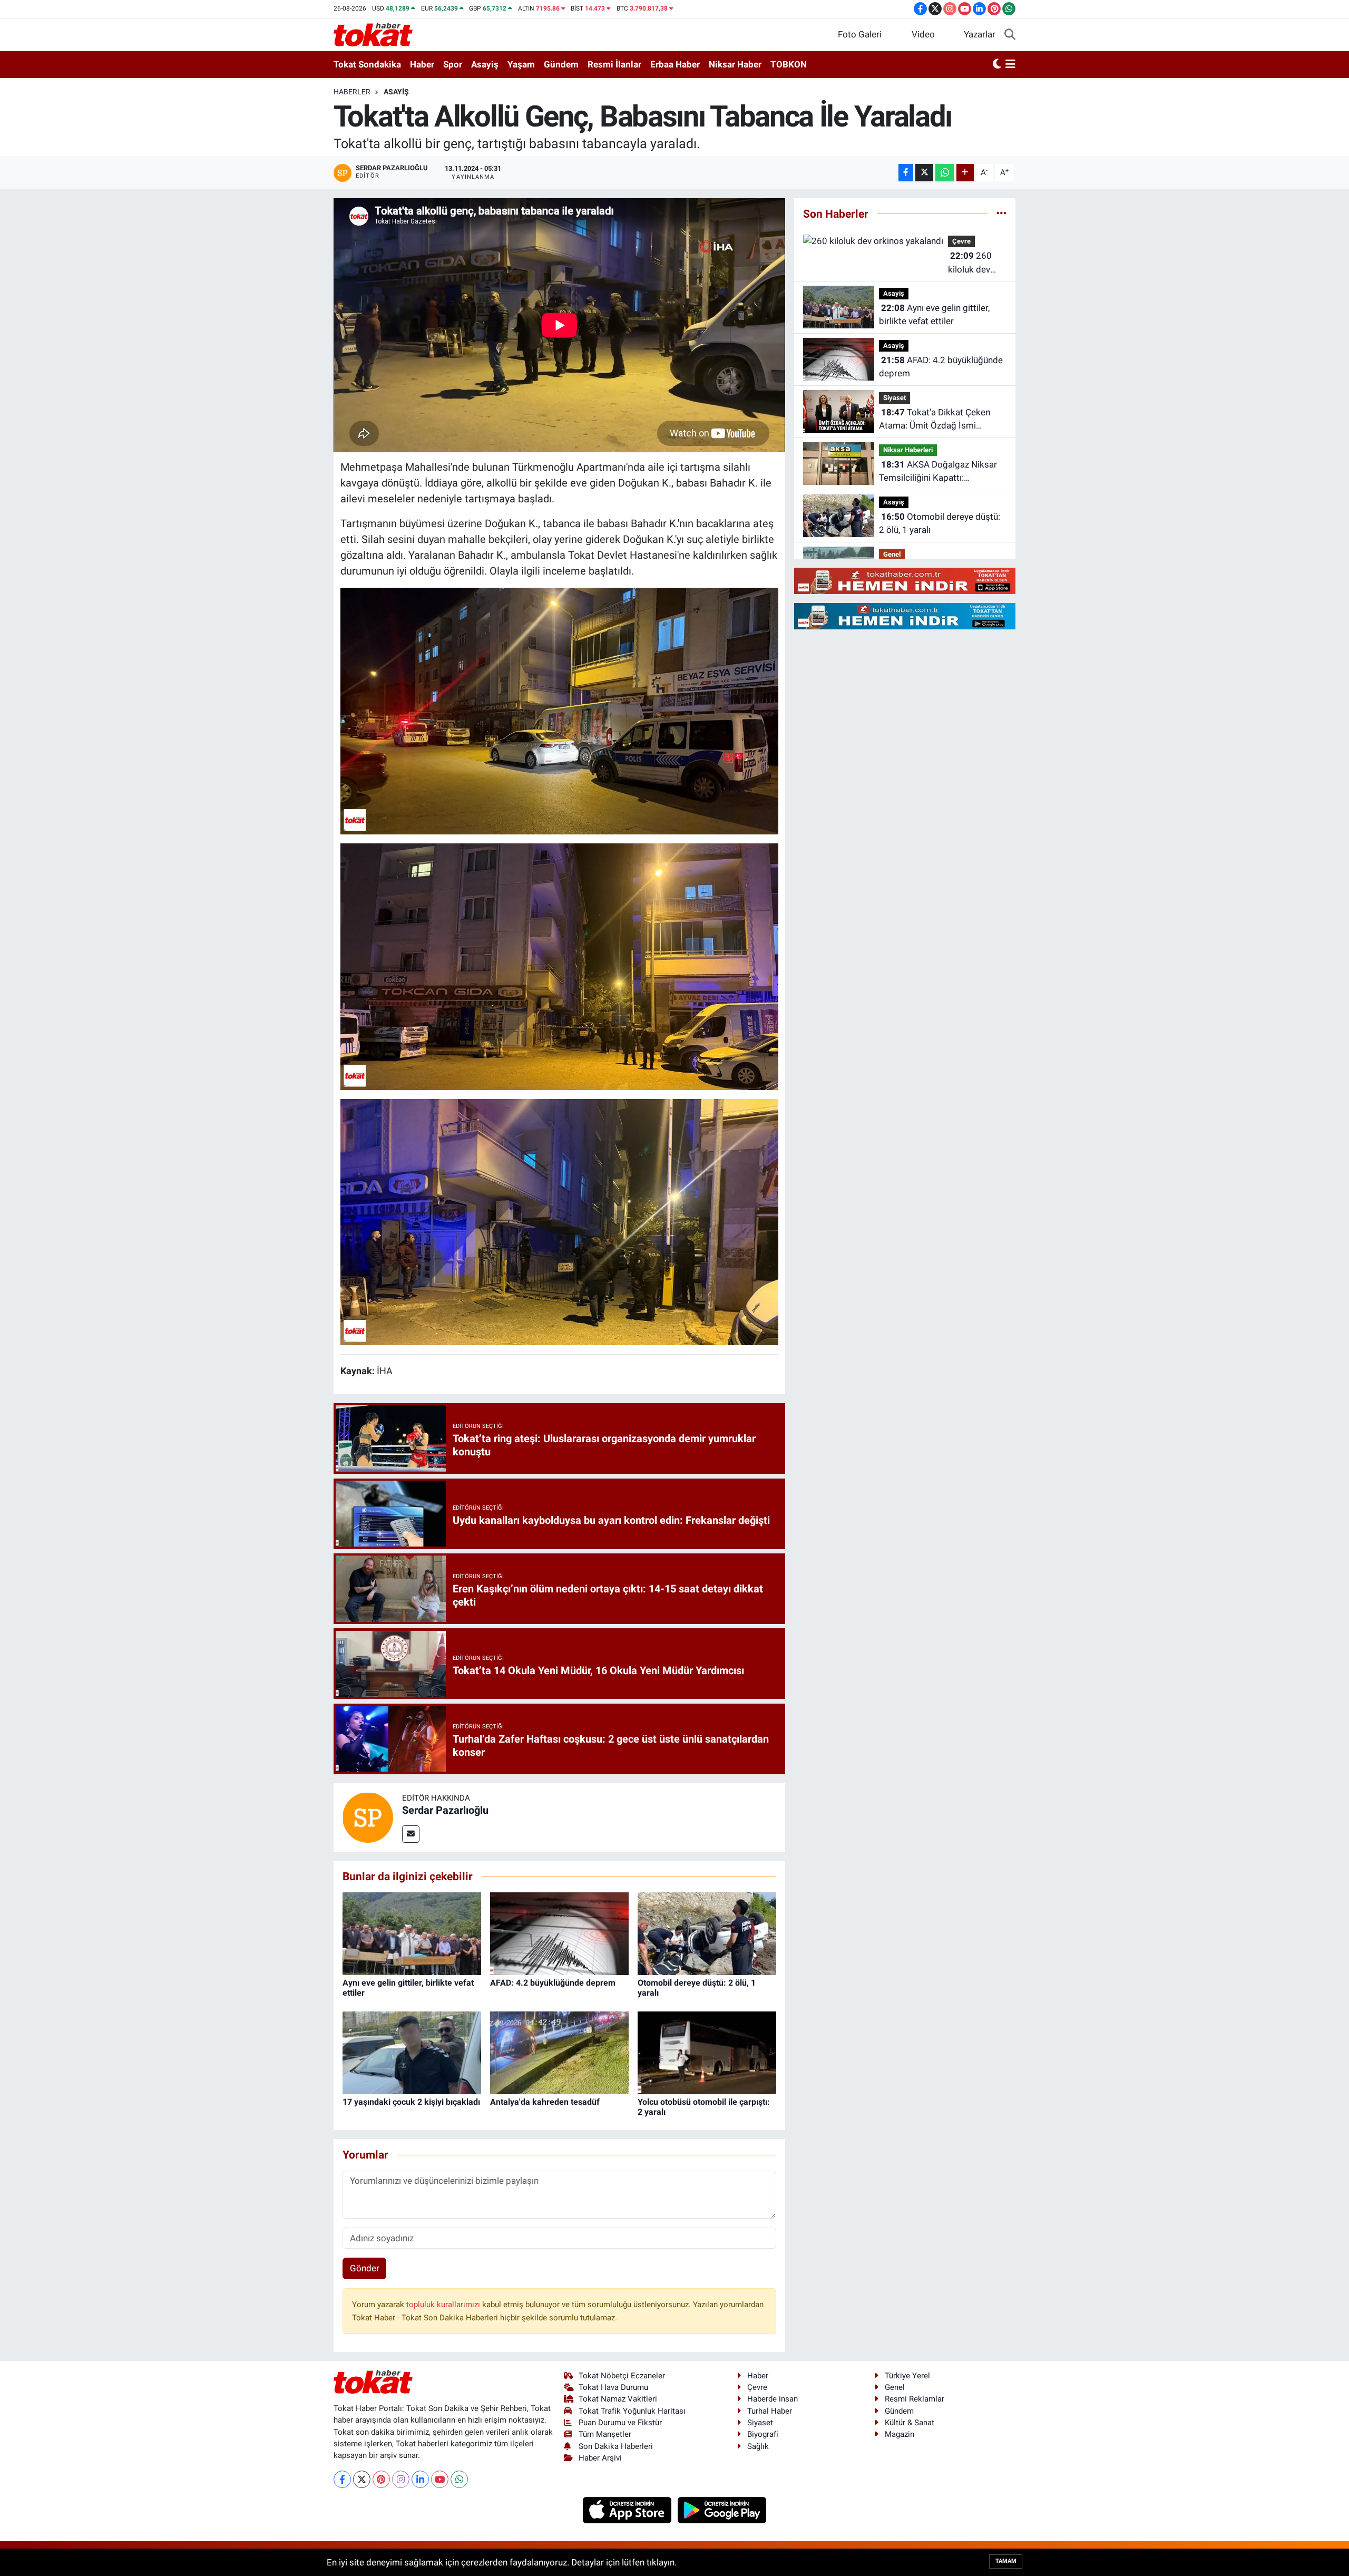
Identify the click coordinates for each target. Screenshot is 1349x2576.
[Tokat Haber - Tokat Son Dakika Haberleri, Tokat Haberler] (373, 34)
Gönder (365, 2268)
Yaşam (521, 64)
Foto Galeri (860, 34)
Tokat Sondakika (367, 64)
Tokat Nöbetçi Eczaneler (622, 2376)
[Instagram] (401, 2479)
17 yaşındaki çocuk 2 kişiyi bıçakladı (411, 2102)
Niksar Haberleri (908, 450)
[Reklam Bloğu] (905, 580)
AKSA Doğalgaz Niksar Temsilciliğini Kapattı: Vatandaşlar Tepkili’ (938, 472)
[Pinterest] (381, 2479)
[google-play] (722, 2509)
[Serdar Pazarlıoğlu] (368, 1816)
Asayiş (485, 64)
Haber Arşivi (600, 2458)
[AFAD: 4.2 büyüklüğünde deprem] (559, 1933)
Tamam (1006, 2561)
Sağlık (758, 2446)
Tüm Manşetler (605, 2434)
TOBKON (789, 64)
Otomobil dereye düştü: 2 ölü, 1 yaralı (940, 523)
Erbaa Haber (675, 64)
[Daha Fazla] (965, 173)
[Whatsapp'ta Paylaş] (945, 173)
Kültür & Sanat (910, 2423)
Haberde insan (773, 2399)
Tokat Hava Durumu (613, 2387)
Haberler (352, 92)
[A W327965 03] (560, 966)
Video (923, 34)
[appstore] (628, 2509)
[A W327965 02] (560, 710)
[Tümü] (1001, 213)
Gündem (561, 64)
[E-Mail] (411, 1834)
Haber (422, 64)
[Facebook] (342, 2479)
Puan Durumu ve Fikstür (620, 2423)
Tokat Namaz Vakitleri (618, 2399)
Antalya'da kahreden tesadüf (545, 2102)
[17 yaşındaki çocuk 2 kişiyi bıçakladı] (412, 2052)
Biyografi (763, 2434)
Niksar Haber (735, 64)
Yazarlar (980, 34)
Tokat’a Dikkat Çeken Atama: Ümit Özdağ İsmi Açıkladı (935, 420)
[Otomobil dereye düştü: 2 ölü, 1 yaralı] (707, 1933)
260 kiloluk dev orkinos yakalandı (970, 263)
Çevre (961, 241)
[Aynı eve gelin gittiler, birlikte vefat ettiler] (412, 1933)
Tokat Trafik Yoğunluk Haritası (632, 2411)
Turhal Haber (770, 2411)
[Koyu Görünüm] (997, 65)
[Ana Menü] (1010, 65)
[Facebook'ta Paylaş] (906, 173)
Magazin (900, 2434)
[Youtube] (440, 2479)
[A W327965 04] (560, 1221)
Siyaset (895, 398)
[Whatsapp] (459, 2479)
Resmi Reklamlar (915, 2399)
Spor (453, 64)
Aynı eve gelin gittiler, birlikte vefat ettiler (934, 315)
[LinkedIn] (420, 2479)
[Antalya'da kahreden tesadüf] (559, 2052)
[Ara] (1010, 35)
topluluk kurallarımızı (444, 2305)
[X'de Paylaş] (924, 173)
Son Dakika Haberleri (616, 2446)
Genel (892, 554)
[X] (362, 2479)
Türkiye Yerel (907, 2376)
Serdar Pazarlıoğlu (445, 1810)
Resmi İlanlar (614, 64)
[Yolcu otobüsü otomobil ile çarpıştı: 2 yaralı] (707, 2052)
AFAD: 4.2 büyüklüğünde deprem (553, 1983)
